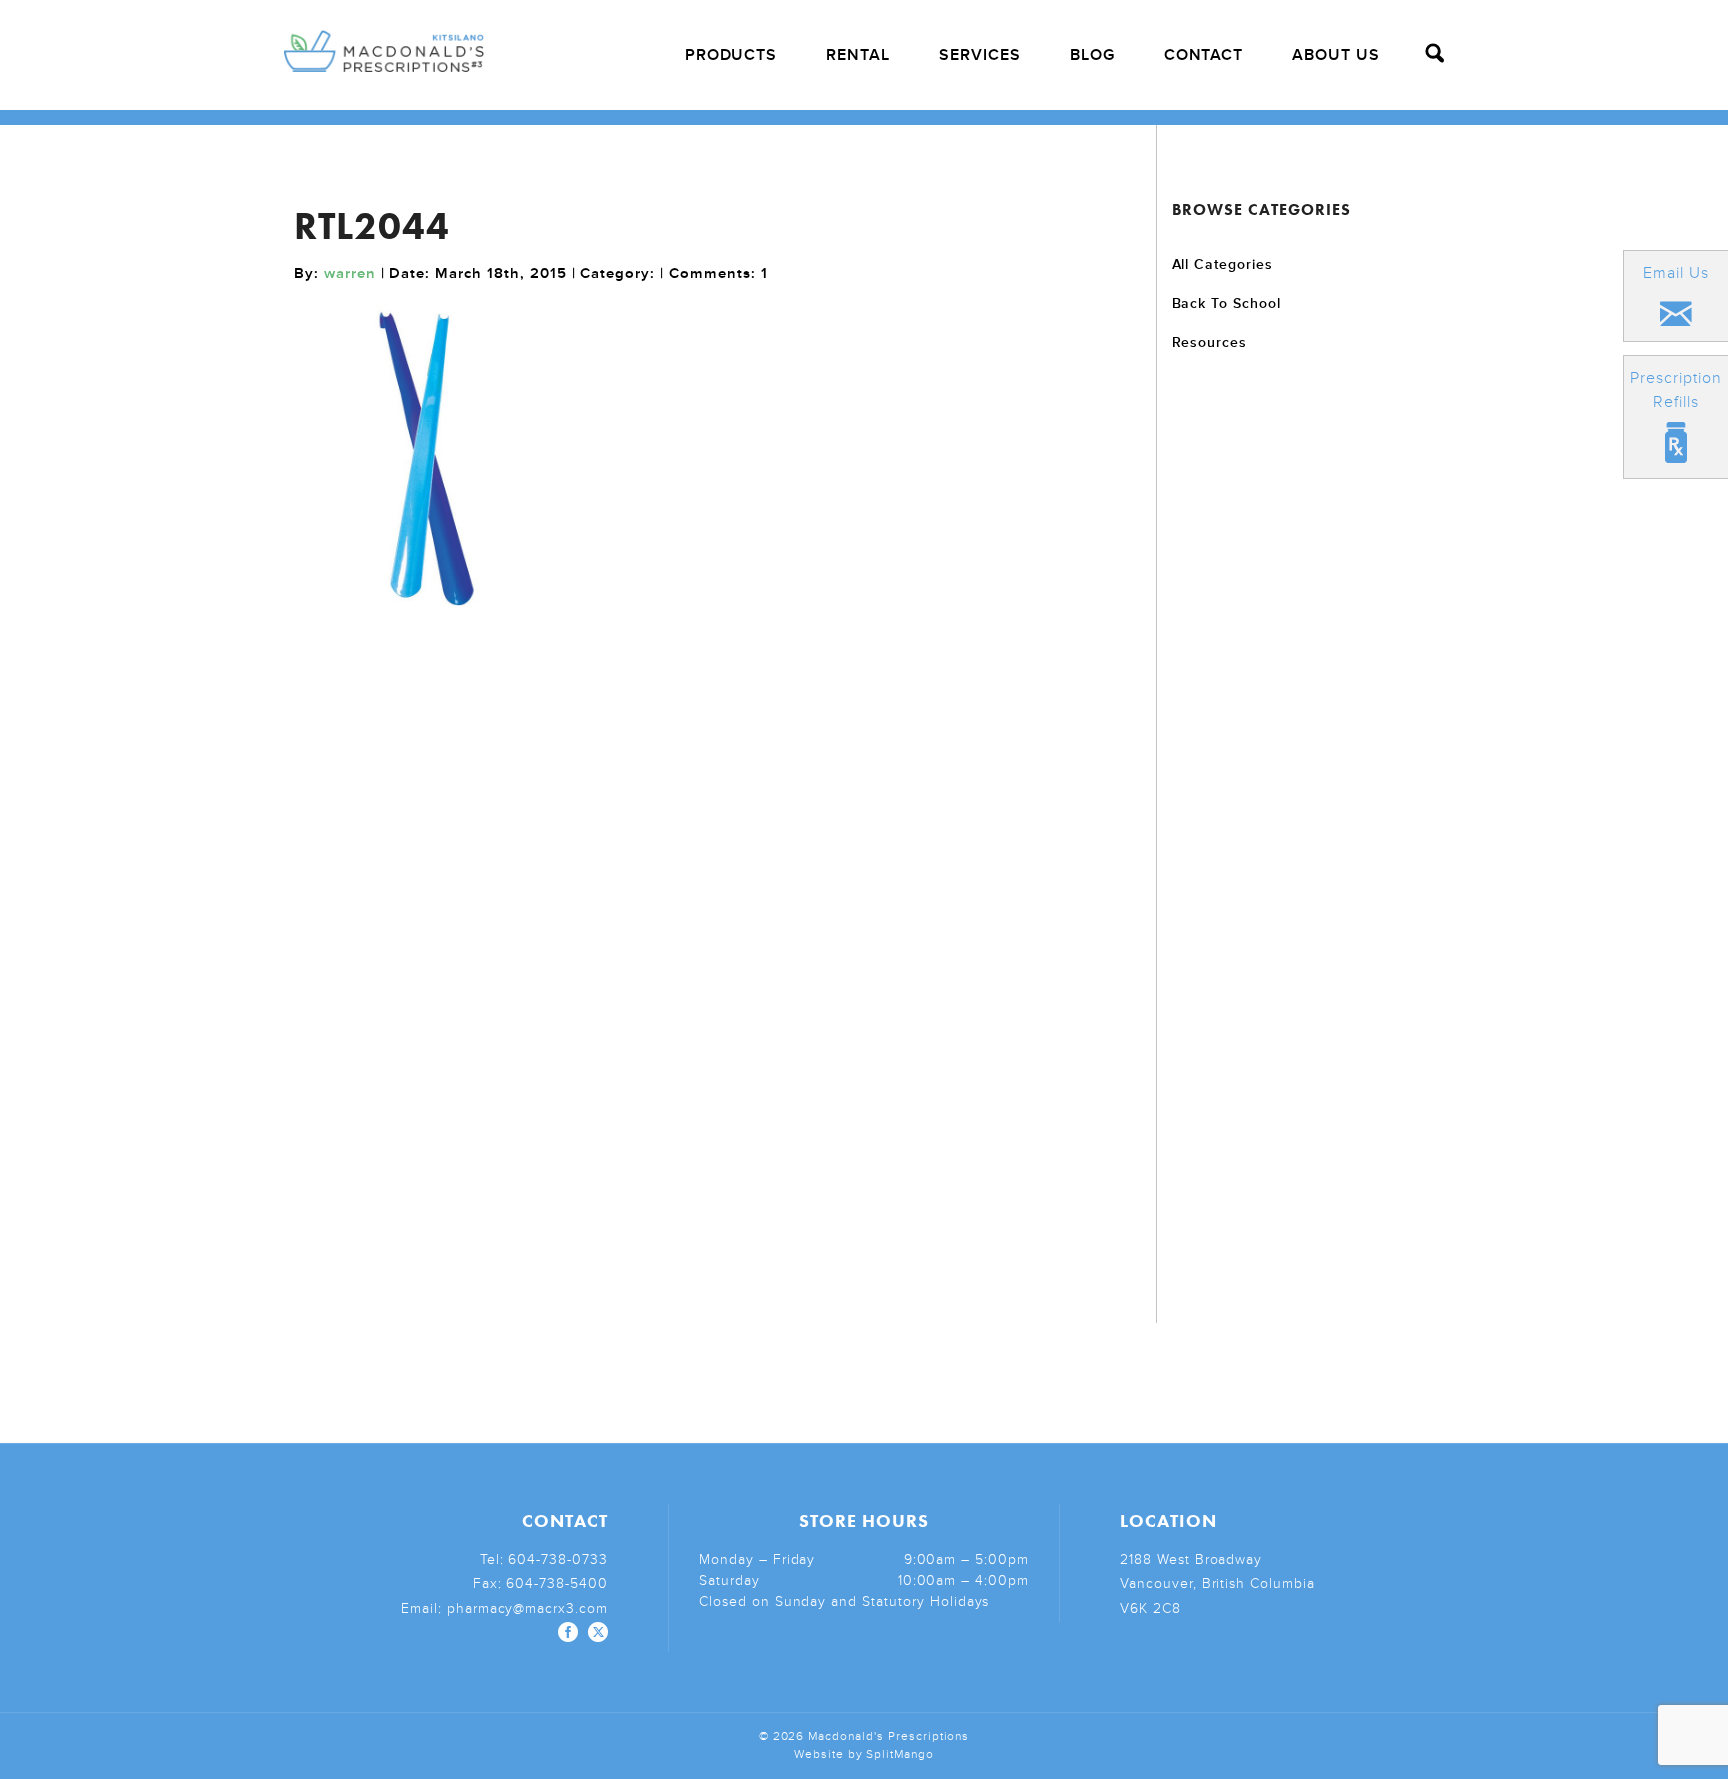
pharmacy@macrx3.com (527, 1608)
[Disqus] (717, 936)
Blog (1092, 55)
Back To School (1226, 303)
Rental (858, 55)
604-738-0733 (558, 1559)
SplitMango (900, 1754)
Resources (1210, 342)
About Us (1336, 55)
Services (980, 55)
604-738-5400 (557, 1583)
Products (731, 55)
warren (350, 273)
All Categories (1222, 264)
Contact (1204, 55)
